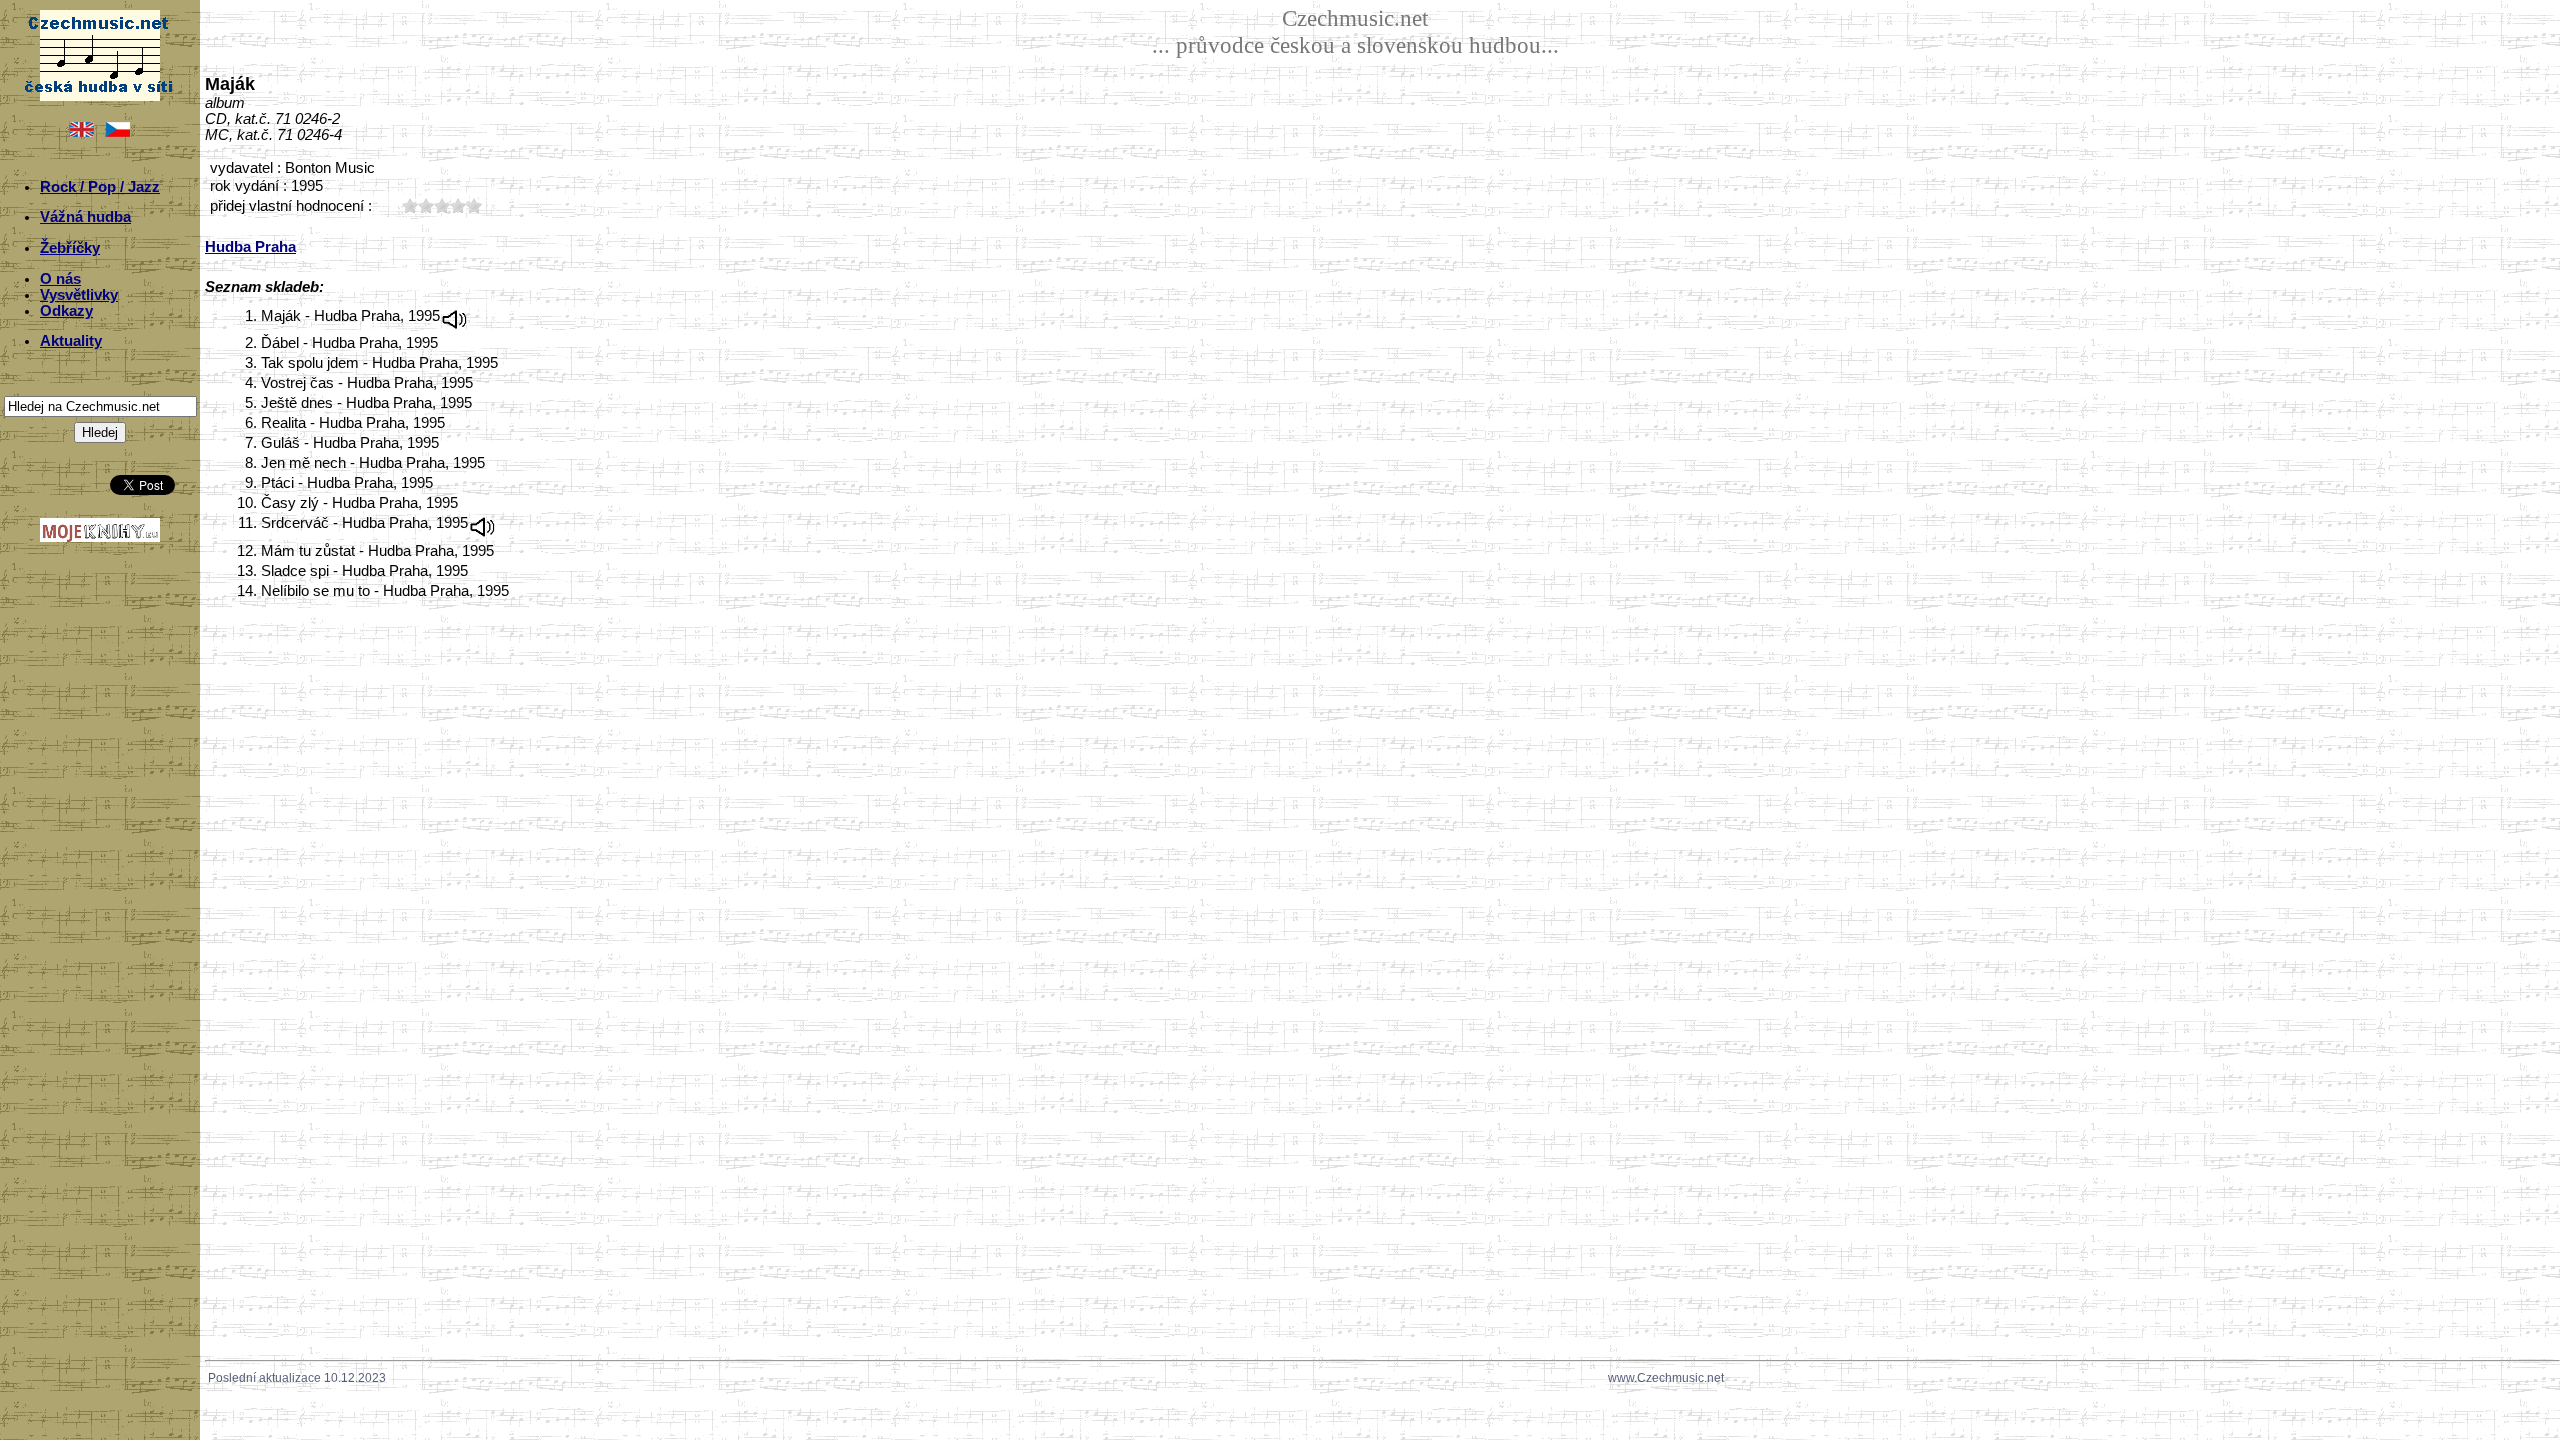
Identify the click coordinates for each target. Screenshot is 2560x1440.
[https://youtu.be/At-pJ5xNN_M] (455, 316)
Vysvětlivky (79, 295)
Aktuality (71, 341)
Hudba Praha (250, 247)
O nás (60, 279)
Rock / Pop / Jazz (100, 187)
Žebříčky (70, 248)
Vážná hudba (85, 217)
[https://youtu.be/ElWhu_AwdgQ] (483, 523)
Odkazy (66, 311)
